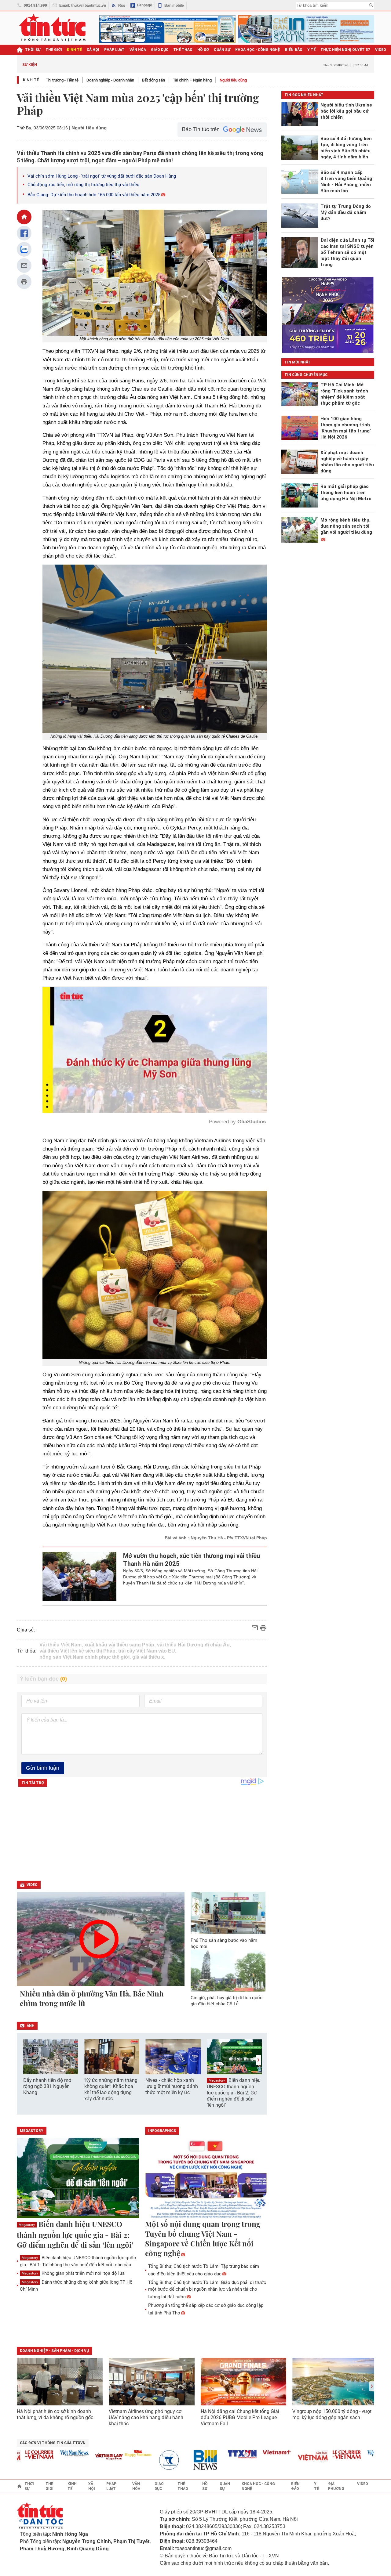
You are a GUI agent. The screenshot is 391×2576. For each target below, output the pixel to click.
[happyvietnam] (97, 2453)
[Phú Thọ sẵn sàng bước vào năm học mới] (228, 1913)
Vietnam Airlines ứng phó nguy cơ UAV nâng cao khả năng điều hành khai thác (146, 2417)
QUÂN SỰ (222, 50)
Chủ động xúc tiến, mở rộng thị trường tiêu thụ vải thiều (83, 185)
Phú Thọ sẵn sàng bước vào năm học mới (224, 1943)
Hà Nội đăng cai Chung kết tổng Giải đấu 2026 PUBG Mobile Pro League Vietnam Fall (240, 2417)
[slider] (129, 1093)
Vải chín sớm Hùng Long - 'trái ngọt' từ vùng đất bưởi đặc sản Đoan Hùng (102, 176)
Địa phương (336, 2486)
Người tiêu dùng (233, 80)
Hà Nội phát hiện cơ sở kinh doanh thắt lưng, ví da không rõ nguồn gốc (55, 2414)
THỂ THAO (183, 50)
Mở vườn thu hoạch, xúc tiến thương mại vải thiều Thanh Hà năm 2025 (192, 1560)
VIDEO (381, 50)
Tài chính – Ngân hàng (192, 80)
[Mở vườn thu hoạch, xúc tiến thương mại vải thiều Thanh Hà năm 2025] (80, 1576)
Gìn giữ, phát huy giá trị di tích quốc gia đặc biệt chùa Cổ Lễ (227, 2001)
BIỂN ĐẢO (294, 50)
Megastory (217, 2081)
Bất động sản (153, 80)
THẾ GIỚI (54, 50)
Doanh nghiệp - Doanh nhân (110, 80)
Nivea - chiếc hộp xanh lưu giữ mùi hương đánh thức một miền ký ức (172, 2086)
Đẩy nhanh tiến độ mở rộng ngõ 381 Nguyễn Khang (47, 2086)
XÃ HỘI (93, 50)
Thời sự (33, 50)
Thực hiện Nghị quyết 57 (345, 50)
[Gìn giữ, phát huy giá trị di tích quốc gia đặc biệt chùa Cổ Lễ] (228, 1971)
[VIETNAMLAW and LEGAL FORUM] (68, 2457)
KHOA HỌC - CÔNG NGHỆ (258, 50)
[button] (258, 2060)
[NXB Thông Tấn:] (131, 2460)
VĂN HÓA (138, 50)
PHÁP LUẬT (114, 50)
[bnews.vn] (166, 2460)
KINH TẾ (74, 50)
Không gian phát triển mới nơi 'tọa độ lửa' (74, 2273)
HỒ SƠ (203, 50)
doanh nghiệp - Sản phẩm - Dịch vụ (54, 2351)
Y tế (311, 50)
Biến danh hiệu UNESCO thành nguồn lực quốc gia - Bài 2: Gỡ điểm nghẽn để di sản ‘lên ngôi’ (234, 2093)
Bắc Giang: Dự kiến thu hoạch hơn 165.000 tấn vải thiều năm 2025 (94, 195)
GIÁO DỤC (160, 50)
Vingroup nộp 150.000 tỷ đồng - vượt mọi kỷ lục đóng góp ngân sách (332, 2414)
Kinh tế (31, 80)
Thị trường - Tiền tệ (62, 80)
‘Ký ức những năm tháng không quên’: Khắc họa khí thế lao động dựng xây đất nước (111, 2089)
